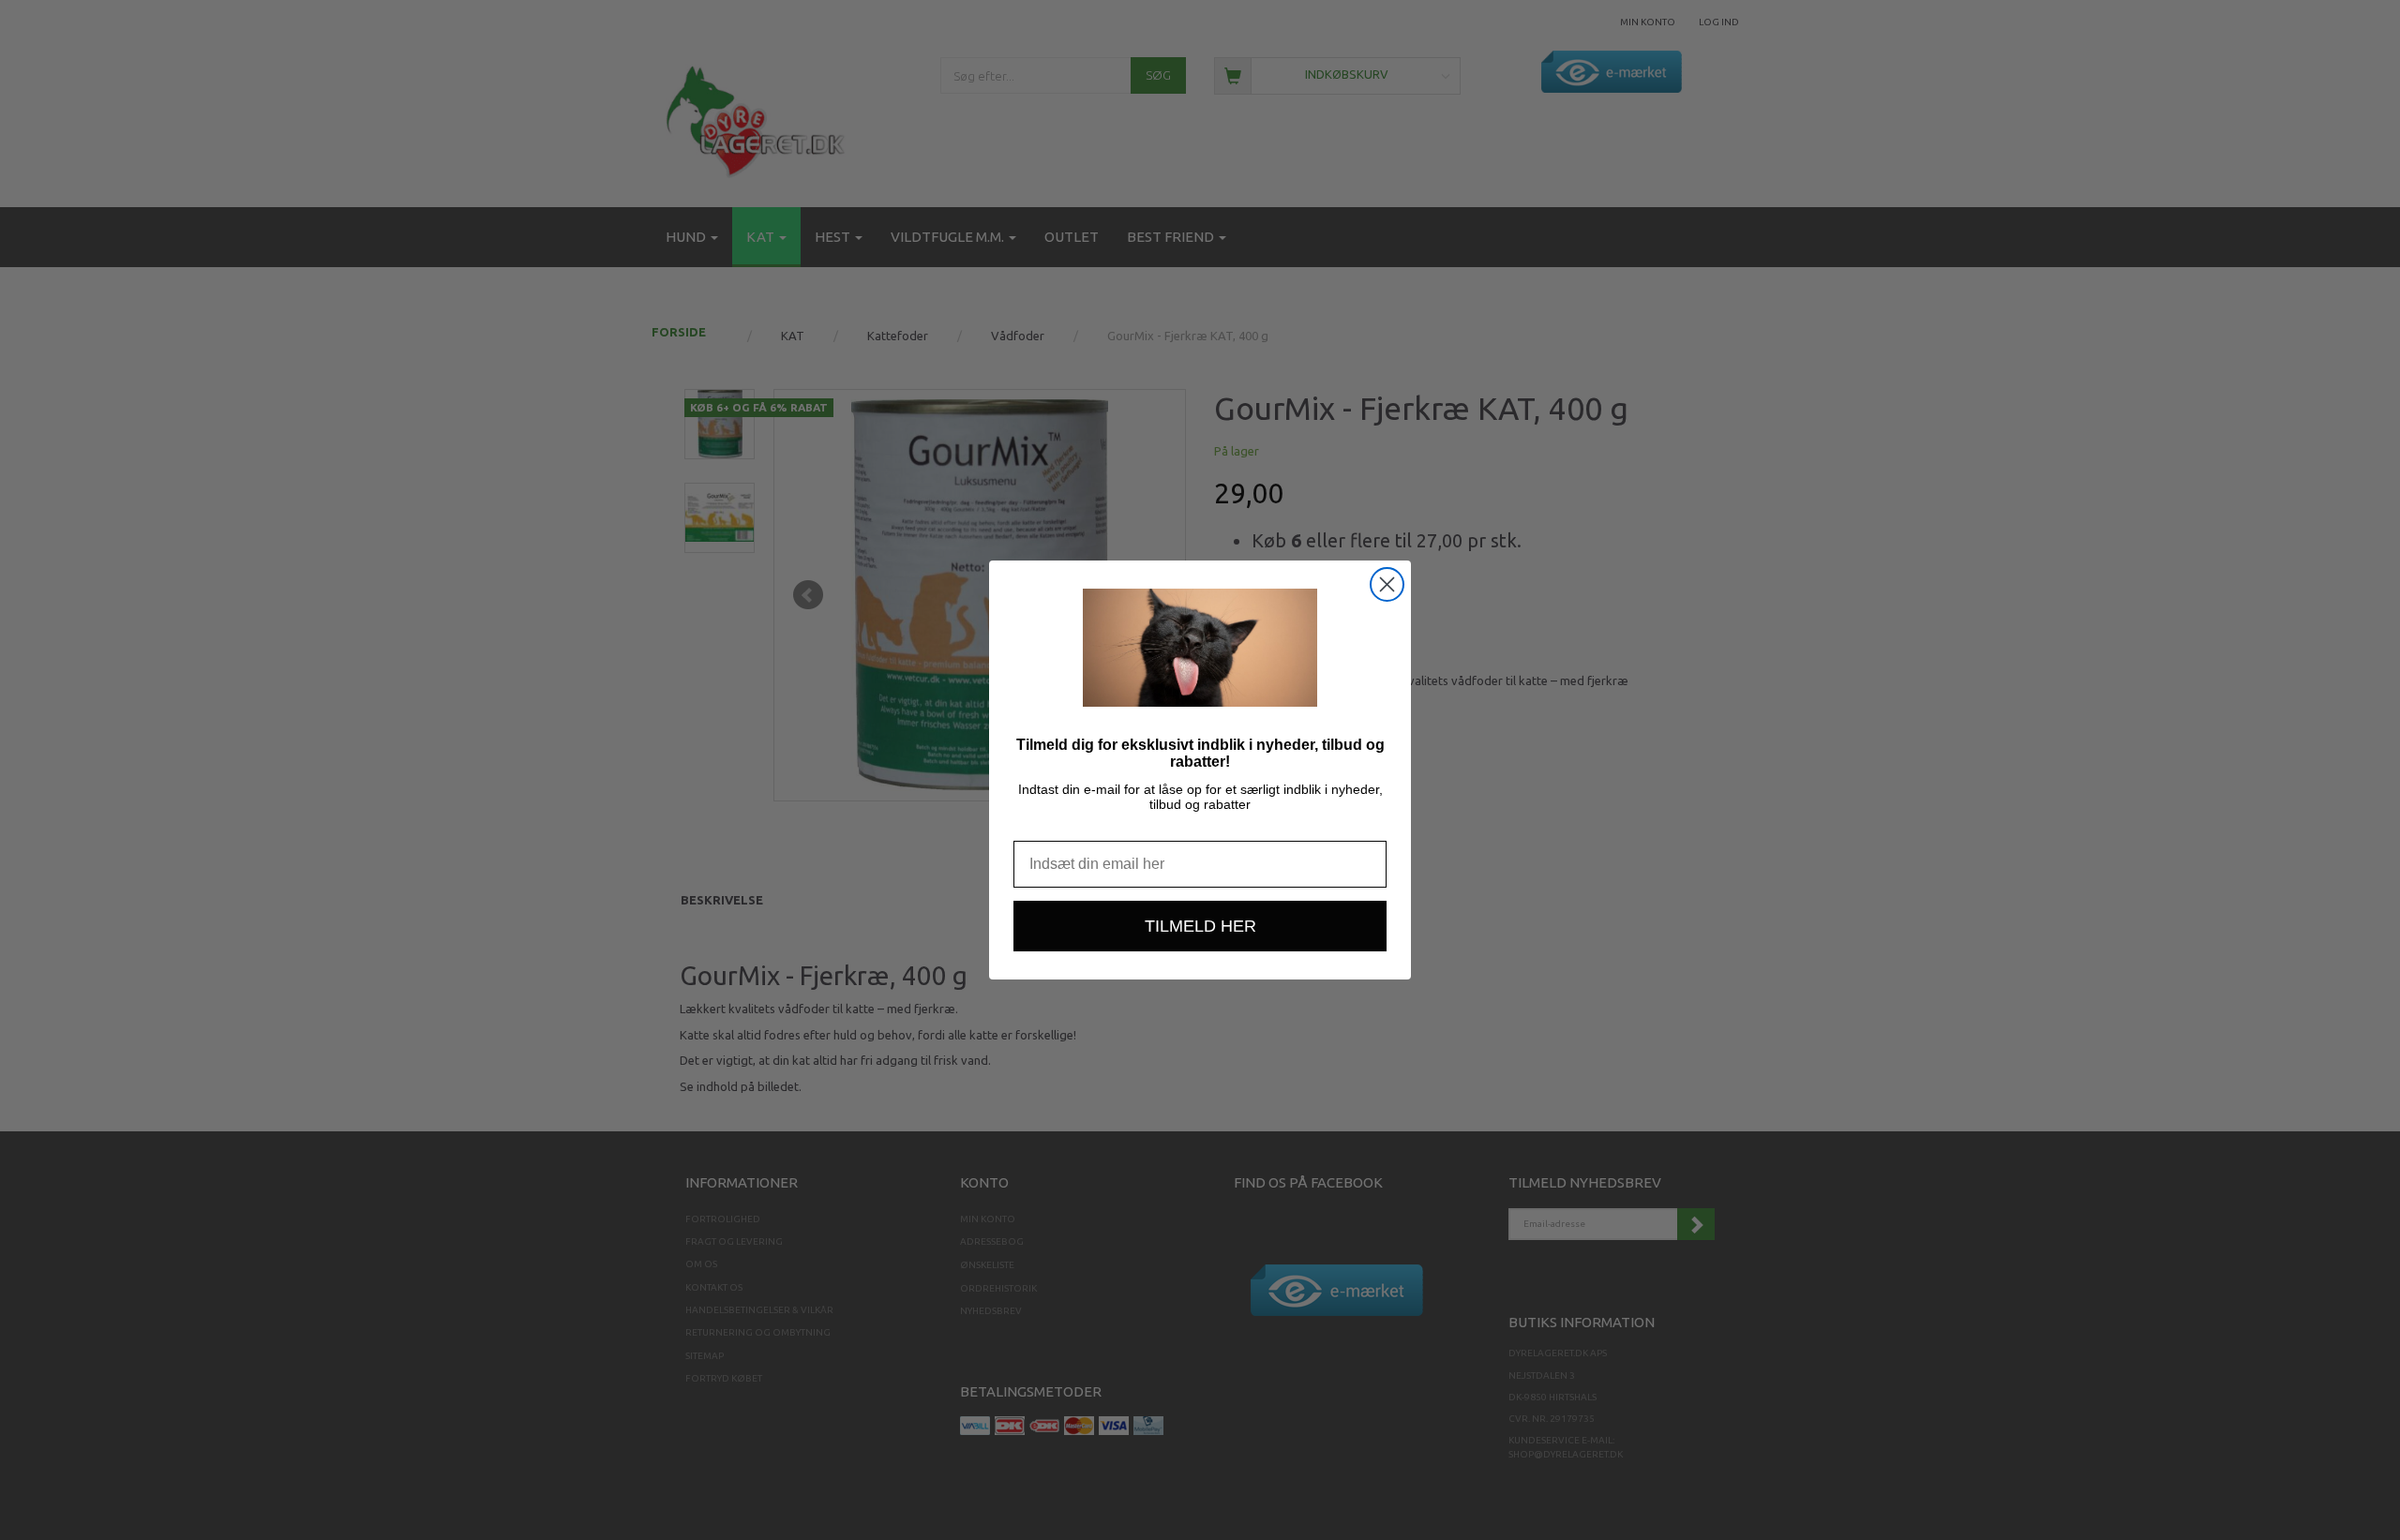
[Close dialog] (1387, 584)
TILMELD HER (1200, 926)
